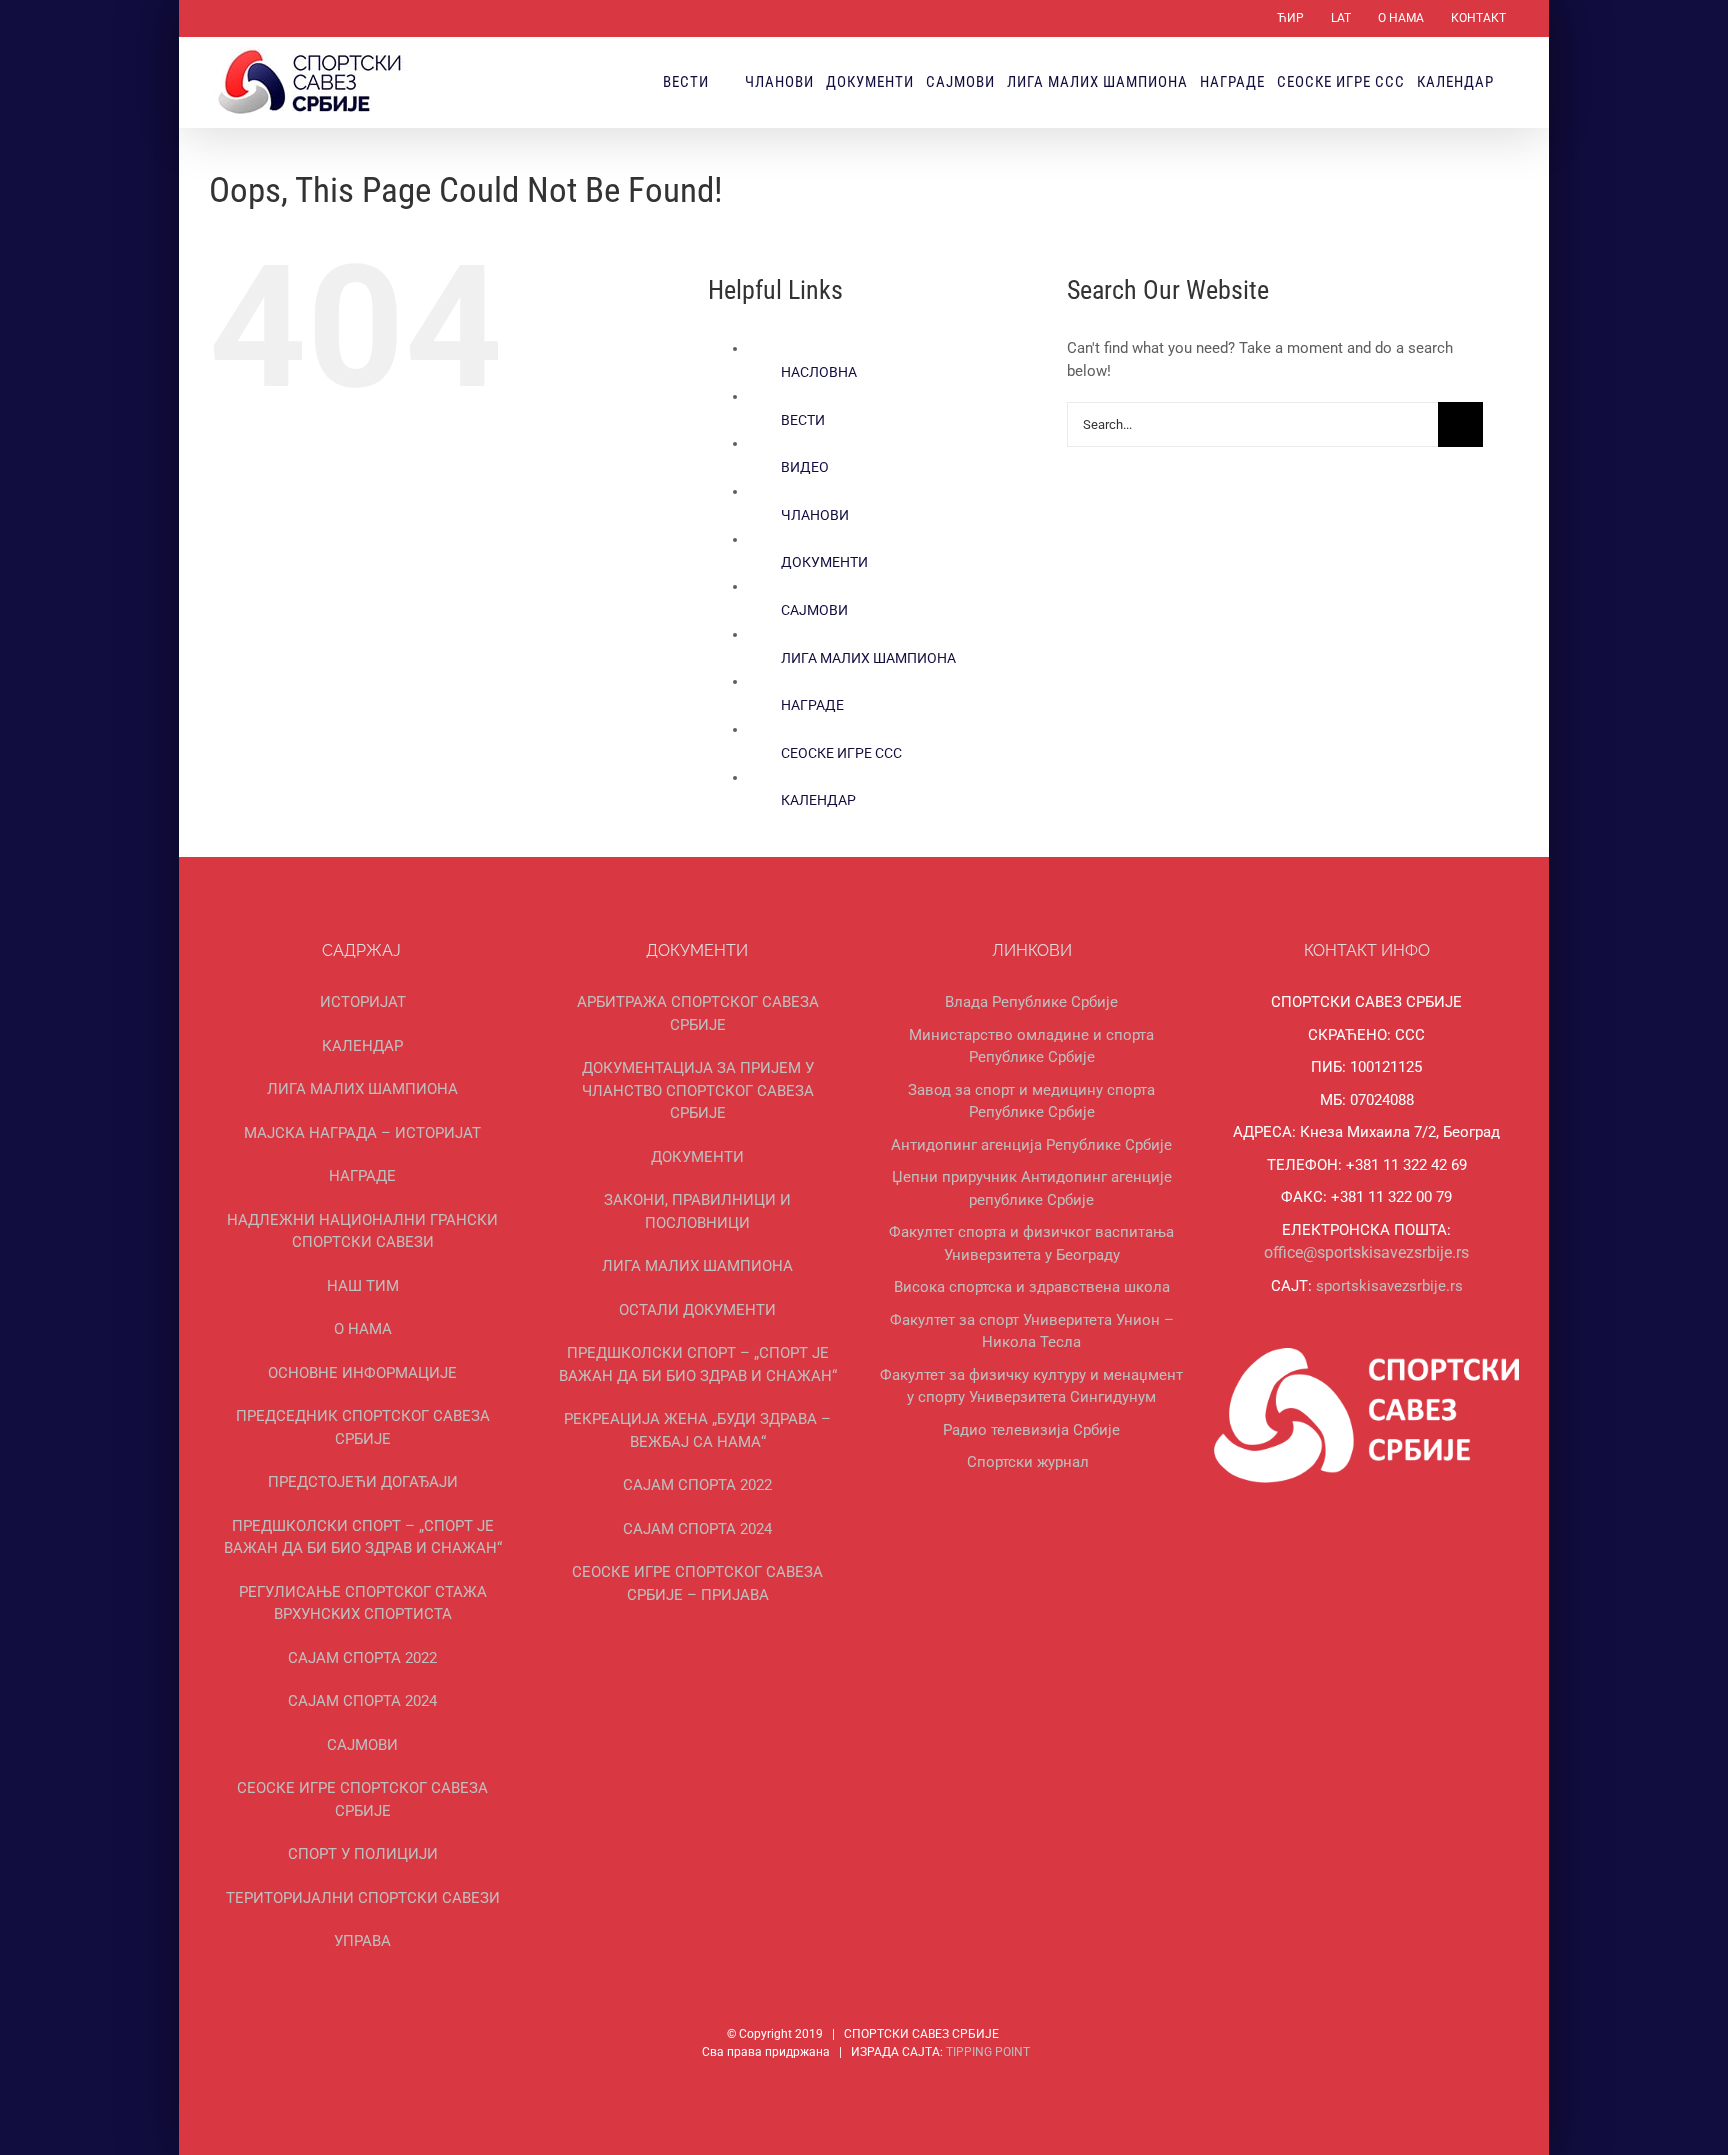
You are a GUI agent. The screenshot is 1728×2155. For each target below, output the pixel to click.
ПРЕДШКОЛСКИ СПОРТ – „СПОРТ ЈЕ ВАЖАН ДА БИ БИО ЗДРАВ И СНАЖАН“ (363, 1537)
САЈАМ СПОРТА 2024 (362, 1701)
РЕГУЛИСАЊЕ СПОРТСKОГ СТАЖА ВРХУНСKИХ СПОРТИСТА (363, 1603)
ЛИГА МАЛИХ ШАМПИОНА (868, 658)
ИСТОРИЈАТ (363, 1002)
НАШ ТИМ (363, 1286)
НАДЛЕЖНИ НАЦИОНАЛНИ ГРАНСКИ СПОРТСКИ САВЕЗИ (362, 1231)
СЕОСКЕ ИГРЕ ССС (841, 753)
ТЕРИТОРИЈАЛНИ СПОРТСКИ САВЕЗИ (363, 1898)
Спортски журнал (1028, 1462)
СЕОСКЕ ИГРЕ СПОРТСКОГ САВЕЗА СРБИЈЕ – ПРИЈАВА (697, 1583)
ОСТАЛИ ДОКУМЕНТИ (697, 1310)
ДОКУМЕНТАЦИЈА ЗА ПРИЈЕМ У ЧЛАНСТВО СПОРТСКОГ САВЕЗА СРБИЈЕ (698, 1090)
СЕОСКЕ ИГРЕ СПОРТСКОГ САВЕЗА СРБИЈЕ (362, 1799)
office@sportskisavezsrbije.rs (1366, 1252)
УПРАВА (362, 1941)
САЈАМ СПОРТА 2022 (362, 1658)
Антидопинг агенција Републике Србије (1031, 1145)
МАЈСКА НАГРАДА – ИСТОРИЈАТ (362, 1133)
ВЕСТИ (803, 420)
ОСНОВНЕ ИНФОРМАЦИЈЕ (362, 1373)
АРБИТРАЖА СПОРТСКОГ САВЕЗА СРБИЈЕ (698, 1013)
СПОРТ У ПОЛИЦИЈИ (363, 1854)
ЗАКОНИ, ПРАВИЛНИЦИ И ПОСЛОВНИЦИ (697, 1211)
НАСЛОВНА (819, 372)
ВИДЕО (805, 467)
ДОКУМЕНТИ (824, 562)
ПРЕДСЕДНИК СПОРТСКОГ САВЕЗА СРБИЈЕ (363, 1427)
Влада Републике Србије (1031, 1002)
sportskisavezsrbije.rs (1389, 1286)
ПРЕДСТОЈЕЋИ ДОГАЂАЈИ (363, 1482)
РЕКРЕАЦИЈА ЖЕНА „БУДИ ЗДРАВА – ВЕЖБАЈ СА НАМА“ (697, 1430)
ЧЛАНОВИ (815, 515)
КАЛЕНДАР (818, 800)
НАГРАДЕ (812, 705)
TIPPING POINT (988, 2052)
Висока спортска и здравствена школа (1032, 1287)
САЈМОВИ (814, 610)
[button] (1512, 82)
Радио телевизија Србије (1031, 1430)
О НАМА (363, 1329)
